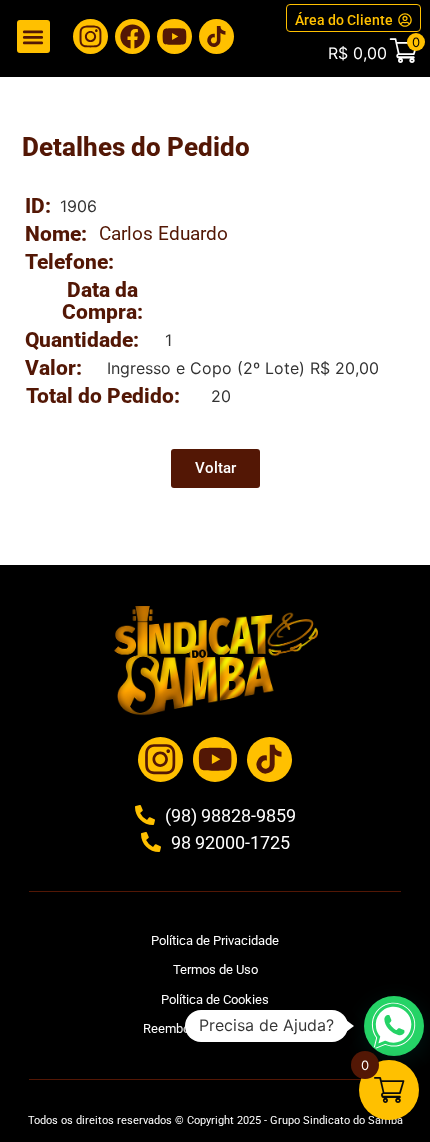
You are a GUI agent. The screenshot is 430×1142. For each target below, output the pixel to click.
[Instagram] (90, 36)
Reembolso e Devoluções (215, 1028)
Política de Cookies (215, 999)
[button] (33, 36)
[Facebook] (132, 36)
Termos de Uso (215, 969)
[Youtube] (174, 36)
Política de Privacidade (215, 940)
